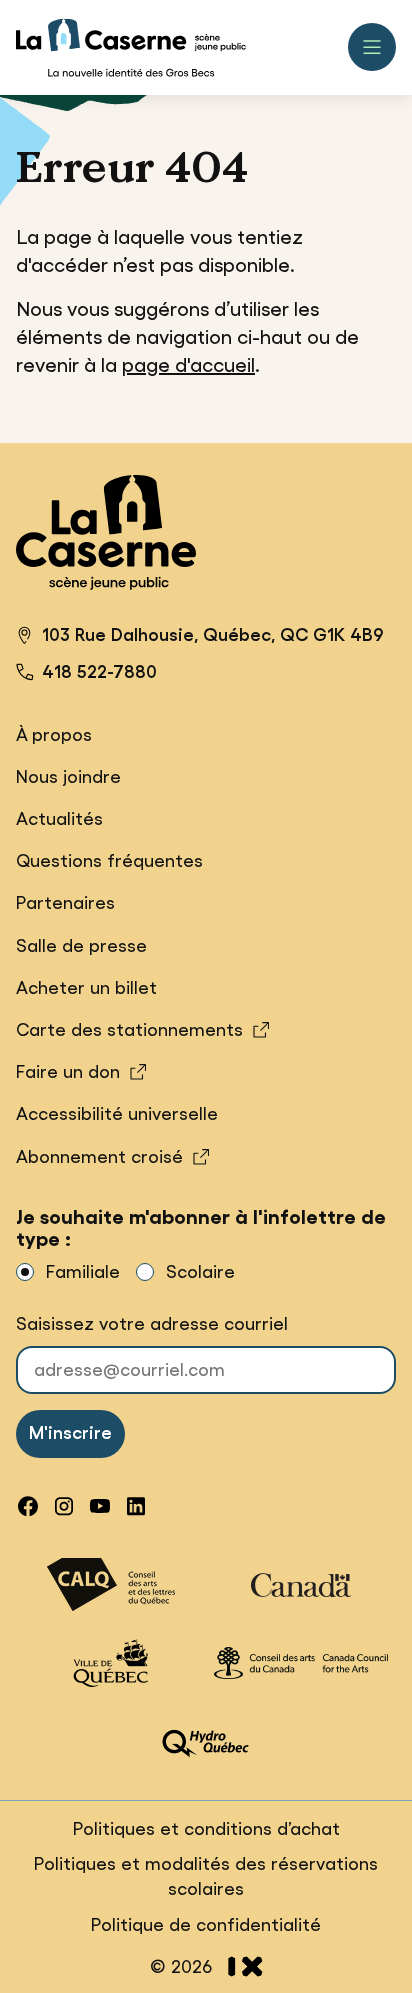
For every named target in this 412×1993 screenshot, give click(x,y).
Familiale (83, 1272)
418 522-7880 (99, 672)
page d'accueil (188, 365)
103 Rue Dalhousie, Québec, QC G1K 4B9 (200, 638)
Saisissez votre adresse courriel (152, 1324)
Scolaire (200, 1272)
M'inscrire (70, 1433)
